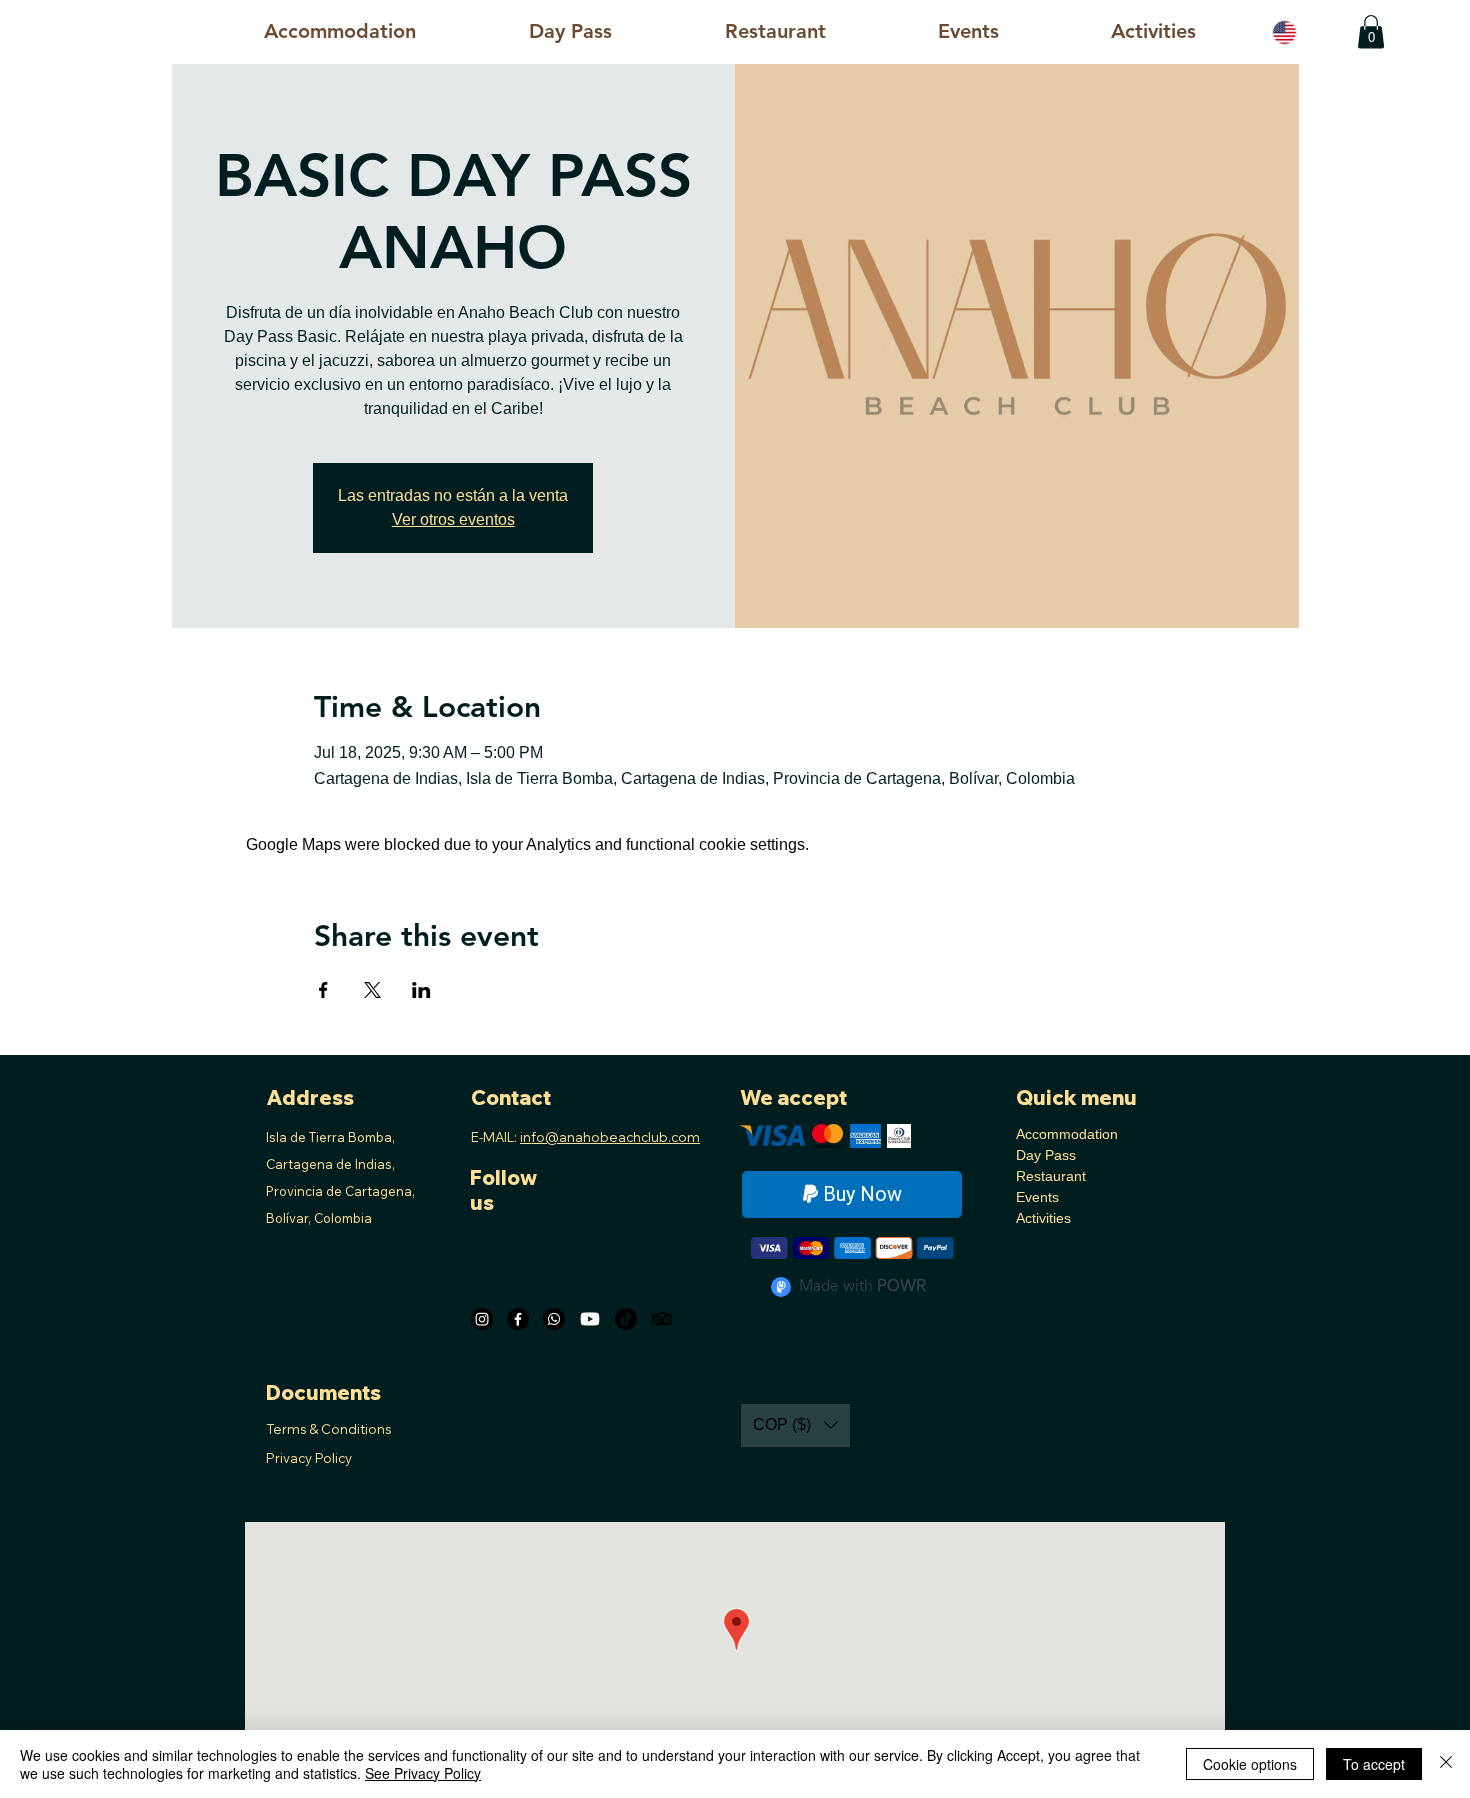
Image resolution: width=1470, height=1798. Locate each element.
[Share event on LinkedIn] (421, 990)
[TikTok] (626, 1319)
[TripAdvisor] (662, 1319)
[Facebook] (518, 1319)
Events (1037, 1197)
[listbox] (795, 1425)
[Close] (1446, 1764)
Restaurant (1051, 1176)
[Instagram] (482, 1319)
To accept (1374, 1764)
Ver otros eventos (453, 519)
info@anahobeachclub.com (610, 1137)
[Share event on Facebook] (323, 990)
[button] (1153, 31)
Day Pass (1046, 1155)
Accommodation (1067, 1134)
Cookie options (1250, 1764)
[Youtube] (590, 1319)
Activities (1043, 1218)
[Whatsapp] (554, 1319)
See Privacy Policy (423, 1773)
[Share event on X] (372, 990)
